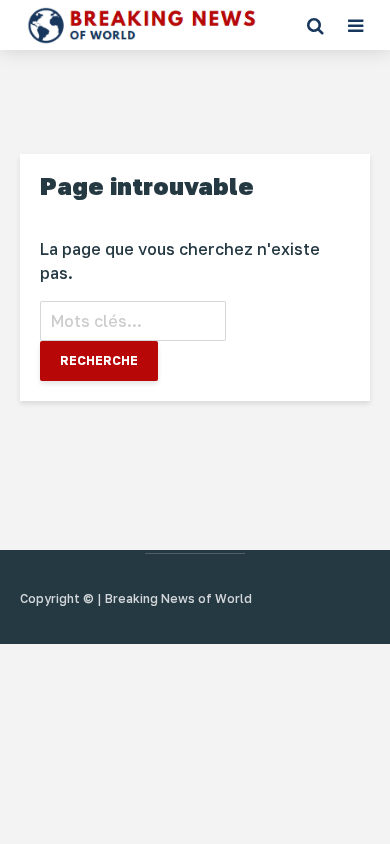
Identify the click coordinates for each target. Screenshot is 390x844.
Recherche (99, 360)
